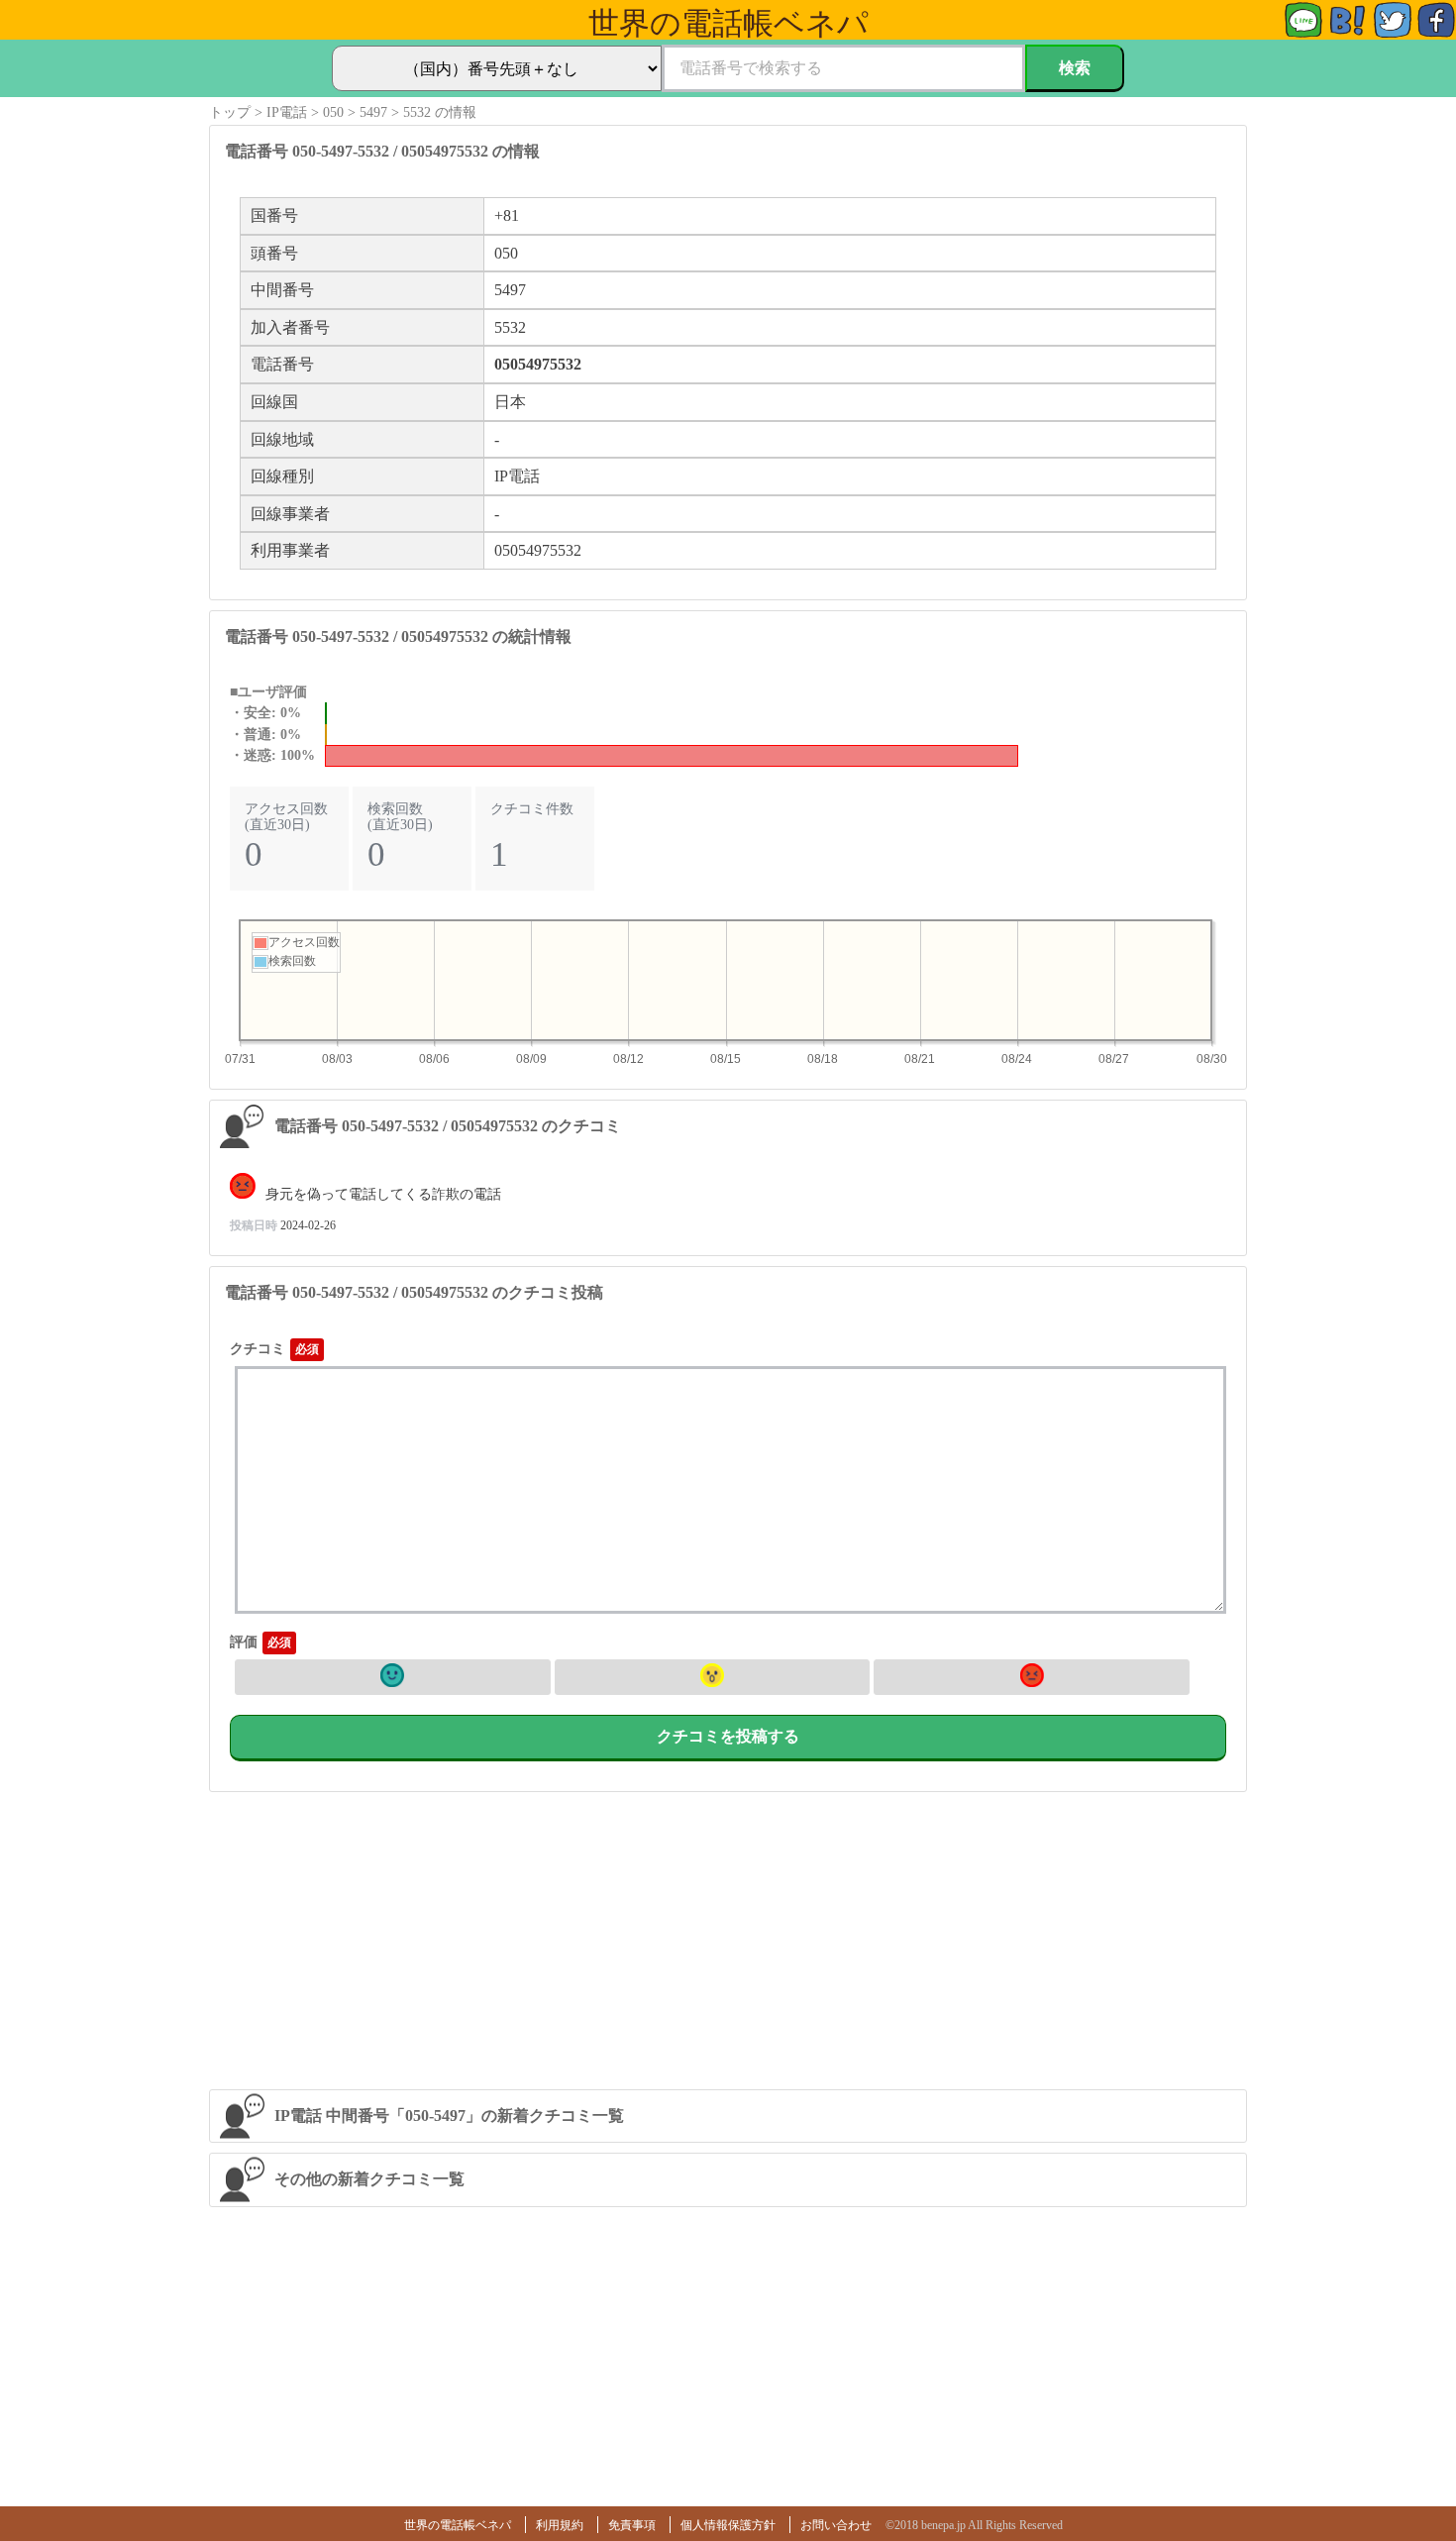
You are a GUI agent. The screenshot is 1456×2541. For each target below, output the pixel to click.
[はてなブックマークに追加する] (1347, 34)
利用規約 (560, 2525)
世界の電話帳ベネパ (458, 2525)
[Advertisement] (728, 1941)
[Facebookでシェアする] (1436, 34)
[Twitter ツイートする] (1393, 34)
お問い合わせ (836, 2525)
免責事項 (632, 2525)
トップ (230, 112)
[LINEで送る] (1303, 34)
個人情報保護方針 (728, 2525)
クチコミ (258, 1349)
